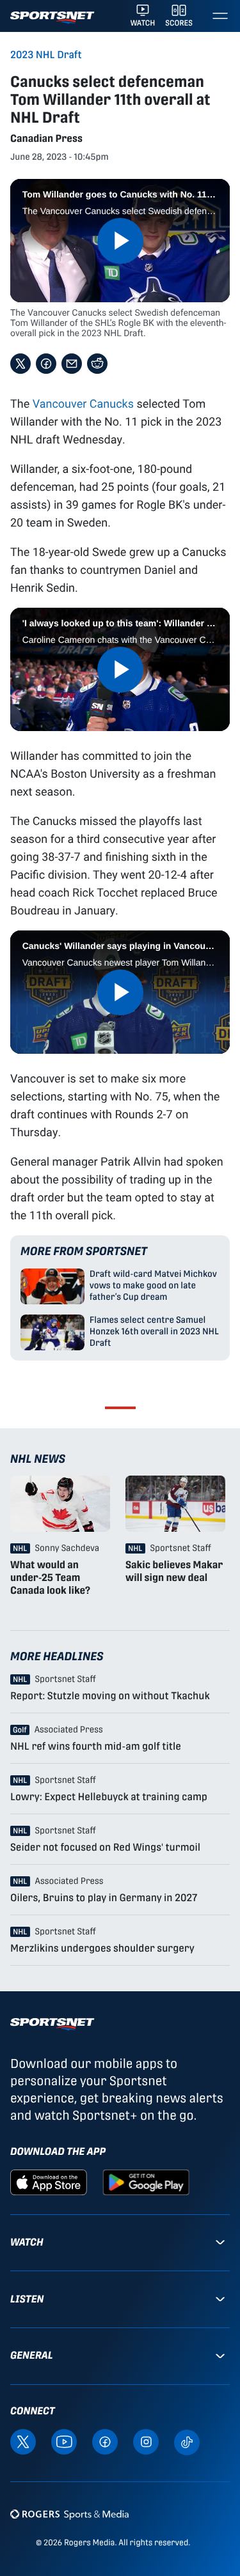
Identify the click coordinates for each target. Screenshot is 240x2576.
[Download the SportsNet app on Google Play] (146, 2181)
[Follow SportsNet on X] (23, 2441)
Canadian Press (46, 138)
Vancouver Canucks (83, 403)
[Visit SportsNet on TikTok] (187, 2441)
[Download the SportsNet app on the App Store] (49, 2181)
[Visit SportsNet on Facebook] (105, 2441)
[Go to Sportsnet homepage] (52, 18)
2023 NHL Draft (46, 55)
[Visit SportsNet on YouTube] (64, 2441)
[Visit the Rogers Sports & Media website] (69, 2514)
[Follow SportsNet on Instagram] (146, 2441)
